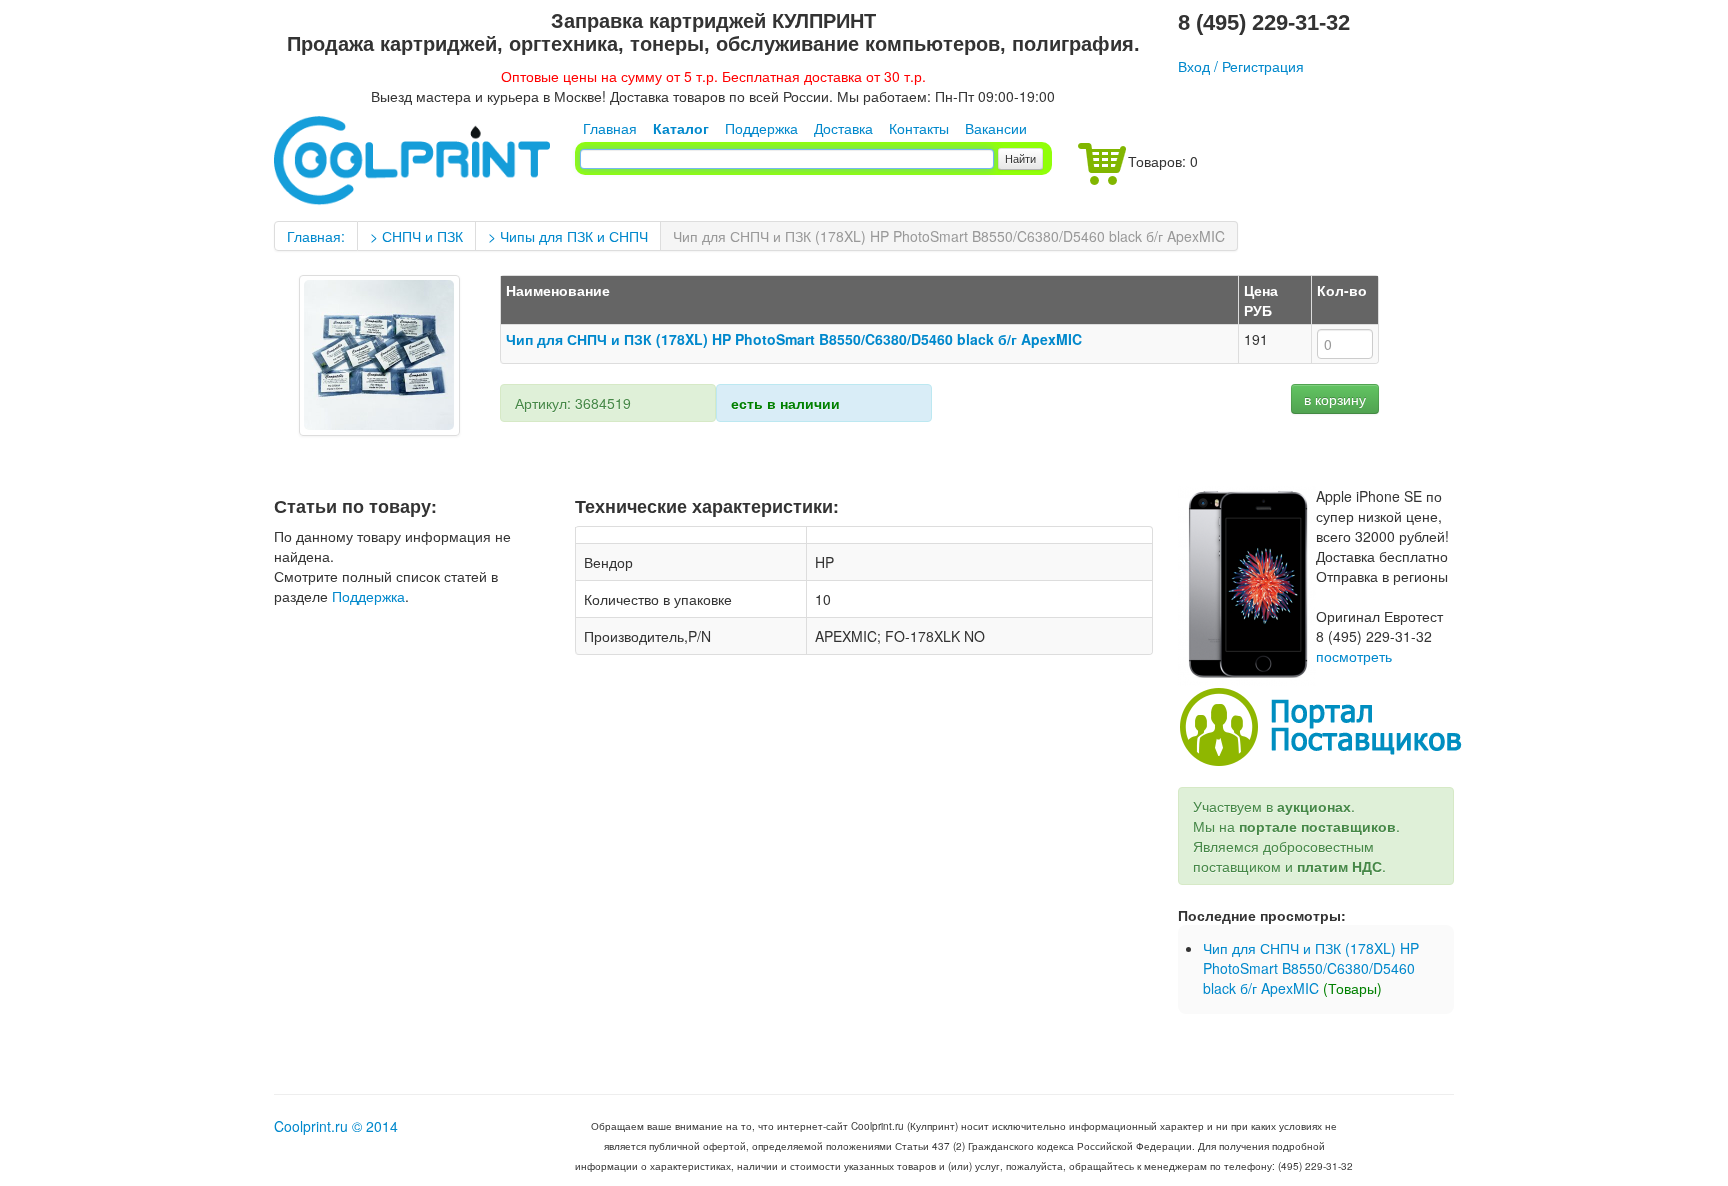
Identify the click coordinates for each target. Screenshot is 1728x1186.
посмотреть (1354, 656)
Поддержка (761, 128)
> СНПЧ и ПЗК (416, 236)
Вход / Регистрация (1241, 66)
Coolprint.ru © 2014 (336, 1126)
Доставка (843, 128)
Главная (610, 128)
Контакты (919, 128)
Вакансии (996, 128)
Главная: (316, 236)
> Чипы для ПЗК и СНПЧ (568, 236)
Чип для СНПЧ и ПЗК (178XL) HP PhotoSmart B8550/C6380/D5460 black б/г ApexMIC (949, 236)
